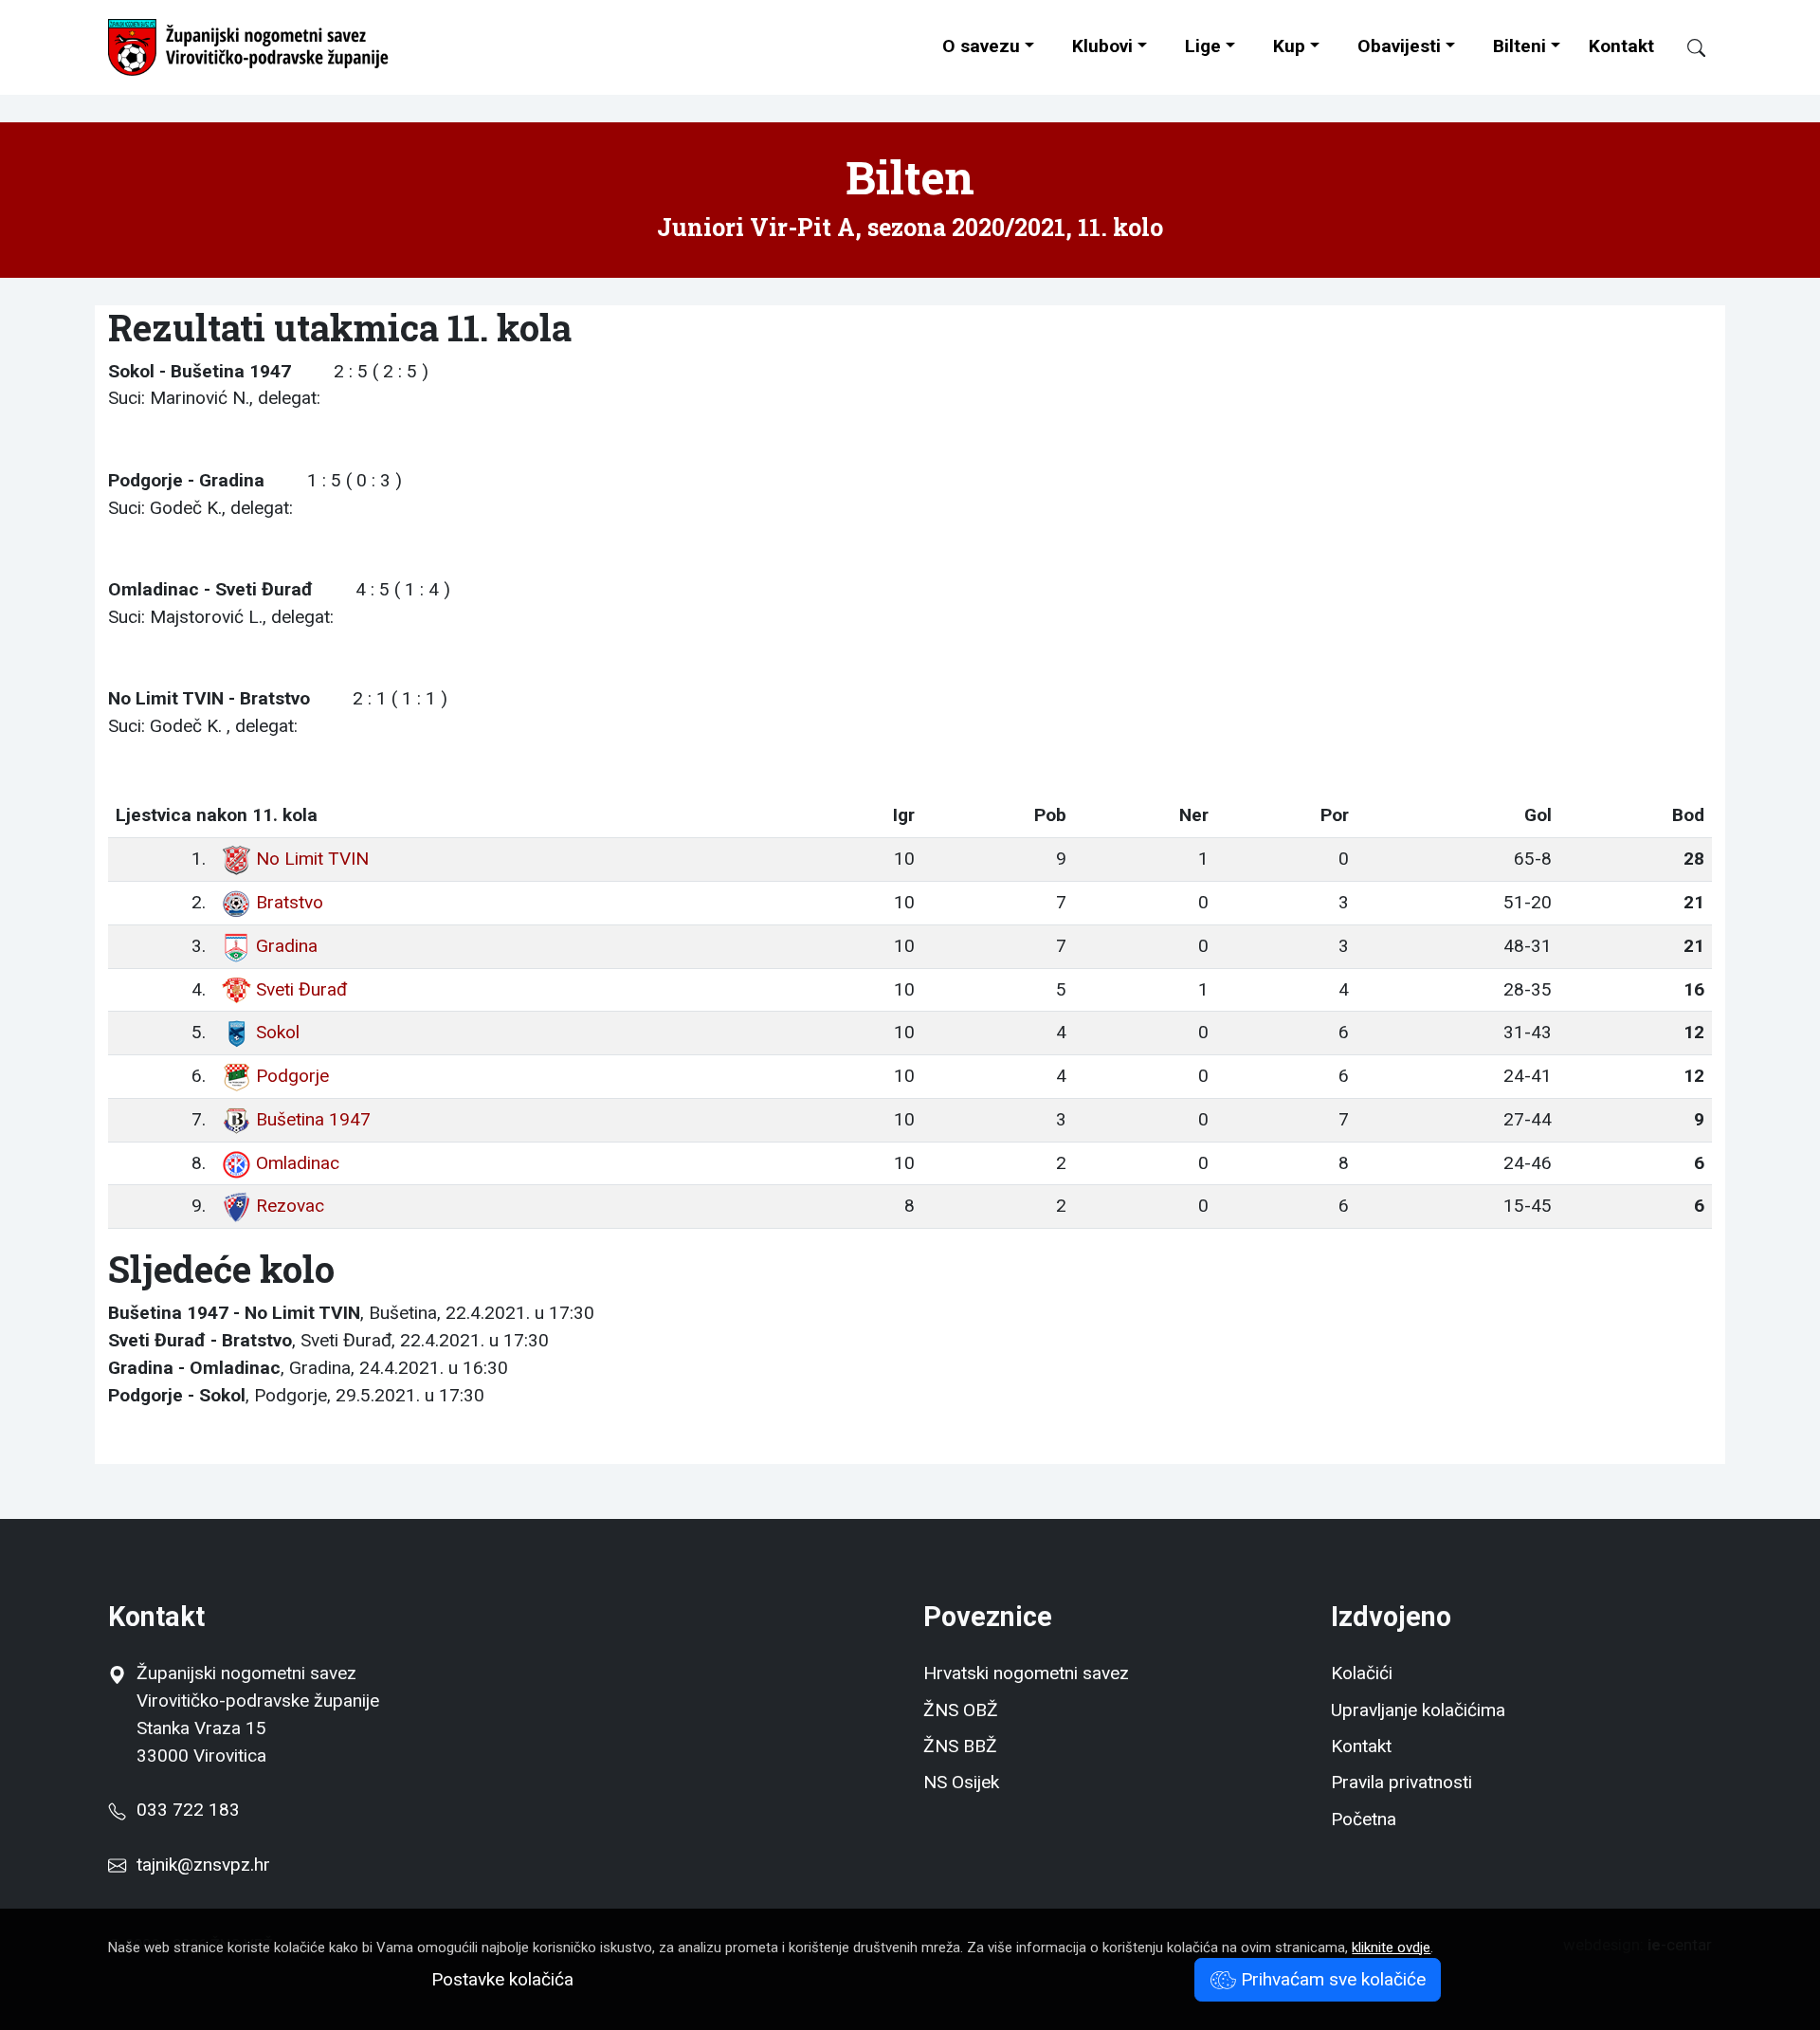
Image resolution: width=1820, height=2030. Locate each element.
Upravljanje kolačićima (1418, 1710)
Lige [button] (1203, 46)
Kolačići (1362, 1673)
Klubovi (1102, 46)
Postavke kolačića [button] (502, 1979)
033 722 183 (183, 1810)
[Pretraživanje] (1688, 48)
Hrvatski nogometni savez (1026, 1673)
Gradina (287, 946)
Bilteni (1520, 46)
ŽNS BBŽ (960, 1746)
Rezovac (290, 1206)
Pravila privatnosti (1401, 1782)
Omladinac (298, 1163)
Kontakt (1621, 46)
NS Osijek (961, 1782)
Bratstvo (290, 902)
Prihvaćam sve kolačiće (1331, 1979)
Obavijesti (1399, 46)
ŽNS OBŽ (961, 1710)
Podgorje (292, 1076)
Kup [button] (1289, 46)
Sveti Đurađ (301, 989)
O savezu (981, 46)
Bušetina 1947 (313, 1119)
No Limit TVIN (312, 859)
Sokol (278, 1032)
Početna (1364, 1819)
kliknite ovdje (1391, 1948)
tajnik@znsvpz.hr (203, 1865)
